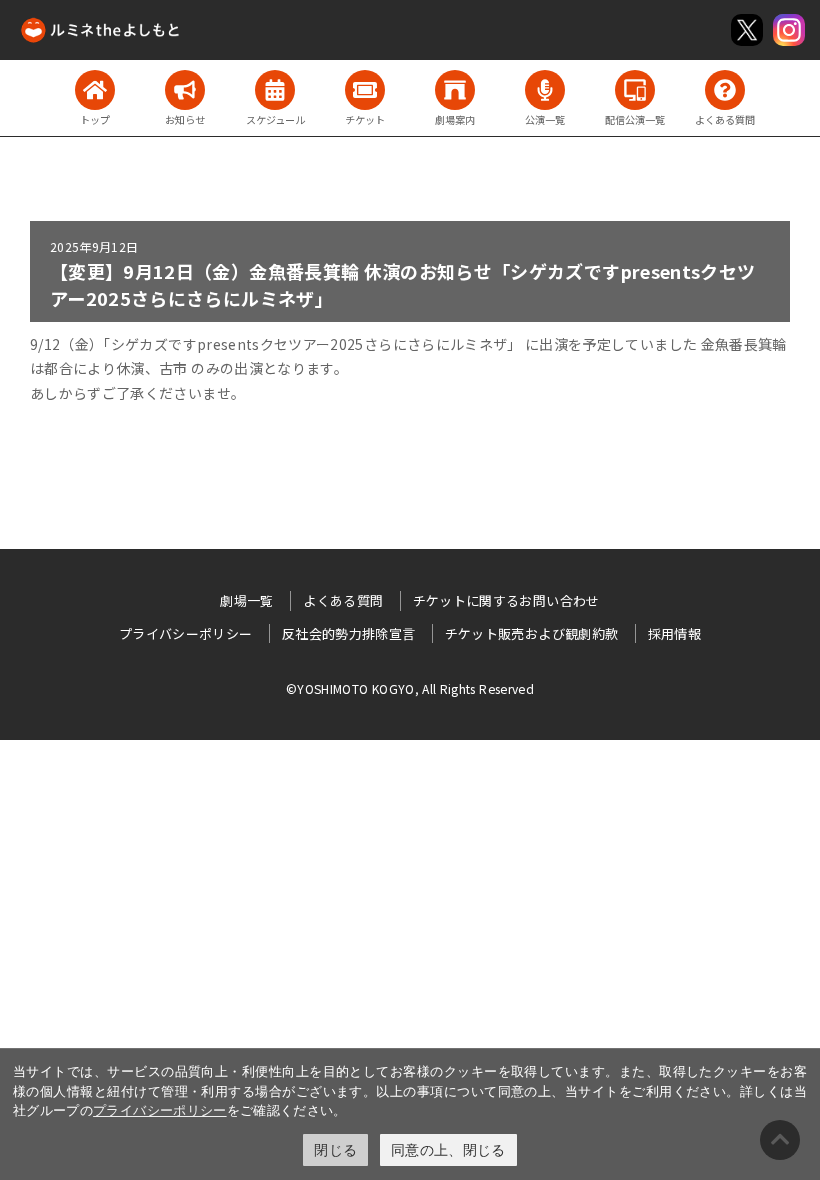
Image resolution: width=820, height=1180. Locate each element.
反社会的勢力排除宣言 (349, 633)
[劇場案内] (455, 90)
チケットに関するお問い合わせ (506, 600)
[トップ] (95, 90)
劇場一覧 (246, 600)
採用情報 (674, 633)
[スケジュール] (275, 90)
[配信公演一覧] (635, 90)
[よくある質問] (725, 90)
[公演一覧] (545, 90)
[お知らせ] (185, 90)
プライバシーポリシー (160, 1110)
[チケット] (365, 90)
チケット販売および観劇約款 (532, 633)
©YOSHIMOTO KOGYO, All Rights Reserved (410, 688)
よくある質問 (343, 600)
